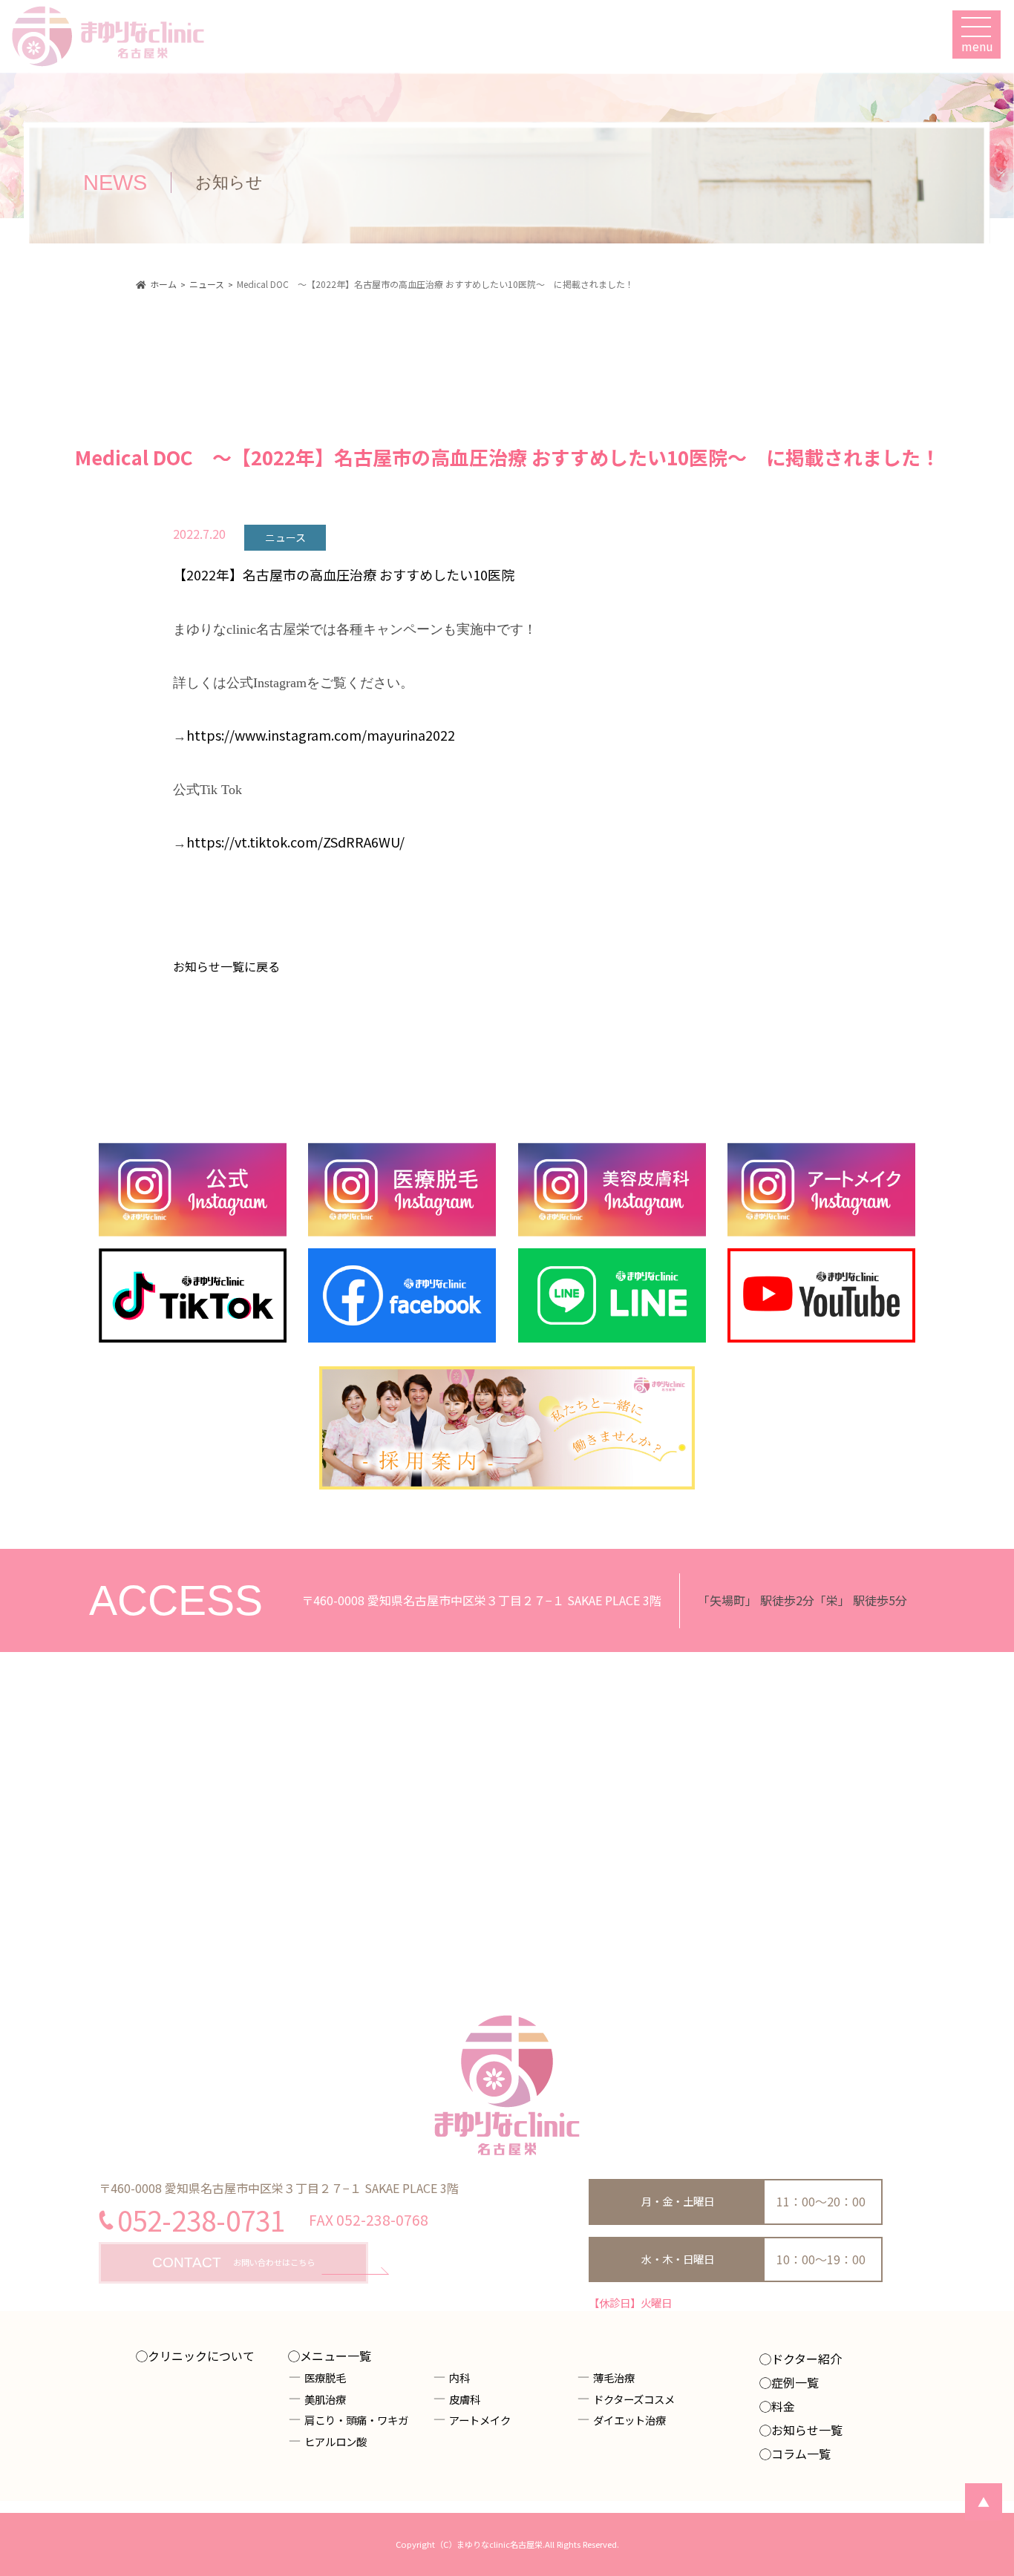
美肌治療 (325, 2399)
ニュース (285, 537)
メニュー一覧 (336, 2356)
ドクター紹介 (807, 2359)
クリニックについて (201, 2356)
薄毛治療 (614, 2377)
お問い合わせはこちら (233, 2262)
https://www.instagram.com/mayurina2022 (321, 735)
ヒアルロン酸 (336, 2441)
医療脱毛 (325, 2377)
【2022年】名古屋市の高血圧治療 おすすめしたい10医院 (344, 574)
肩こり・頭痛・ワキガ (356, 2420)
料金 (783, 2406)
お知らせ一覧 (807, 2430)
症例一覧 (795, 2382)
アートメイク (480, 2420)
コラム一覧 (801, 2454)
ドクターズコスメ (634, 2399)
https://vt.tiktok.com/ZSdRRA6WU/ (295, 842)
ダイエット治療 (629, 2420)
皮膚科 (465, 2399)
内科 (459, 2377)
